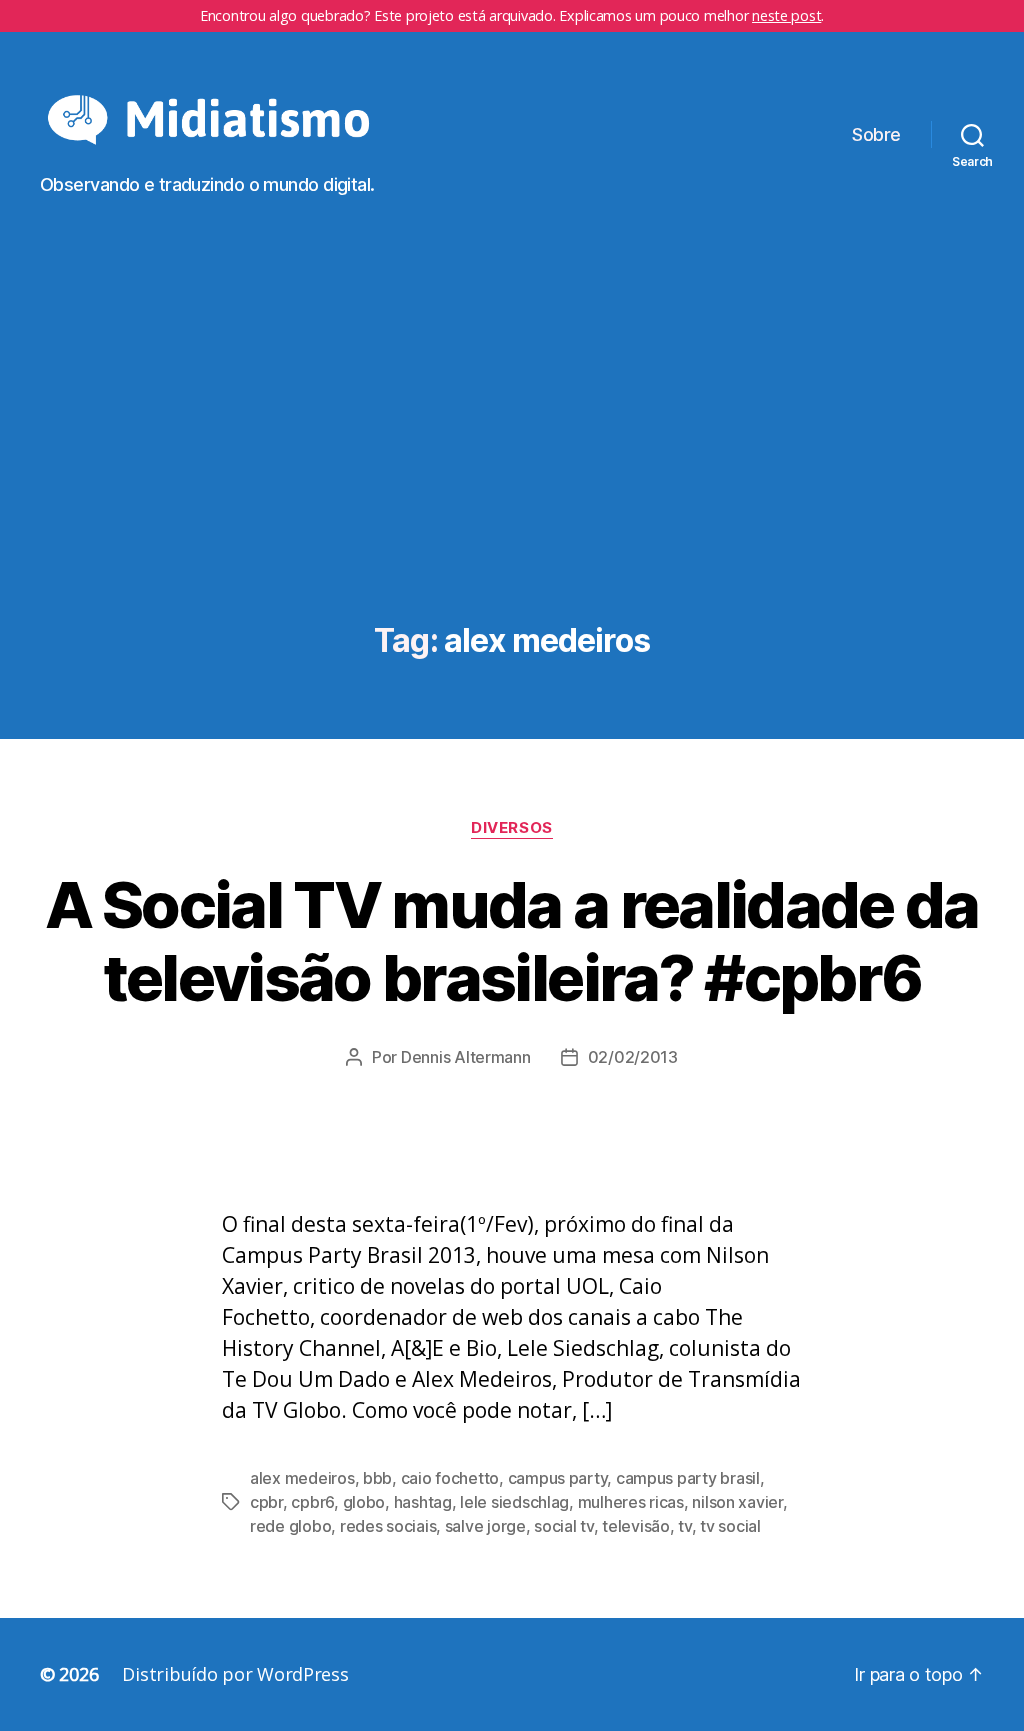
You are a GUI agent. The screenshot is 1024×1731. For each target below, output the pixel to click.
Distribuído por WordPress (235, 1674)
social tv (564, 1526)
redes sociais (388, 1526)
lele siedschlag (514, 1502)
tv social (730, 1526)
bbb (377, 1478)
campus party (558, 1478)
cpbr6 (312, 1502)
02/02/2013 (633, 1057)
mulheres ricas (631, 1502)
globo (364, 1502)
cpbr (266, 1502)
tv (684, 1526)
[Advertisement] (512, 453)
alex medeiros (302, 1478)
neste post (786, 15)
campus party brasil (688, 1478)
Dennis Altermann (466, 1057)
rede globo (290, 1526)
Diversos (511, 828)
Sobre (876, 134)
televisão (636, 1526)
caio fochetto (450, 1478)
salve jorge (485, 1526)
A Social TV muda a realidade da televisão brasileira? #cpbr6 (512, 941)
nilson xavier (737, 1502)
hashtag (423, 1502)
